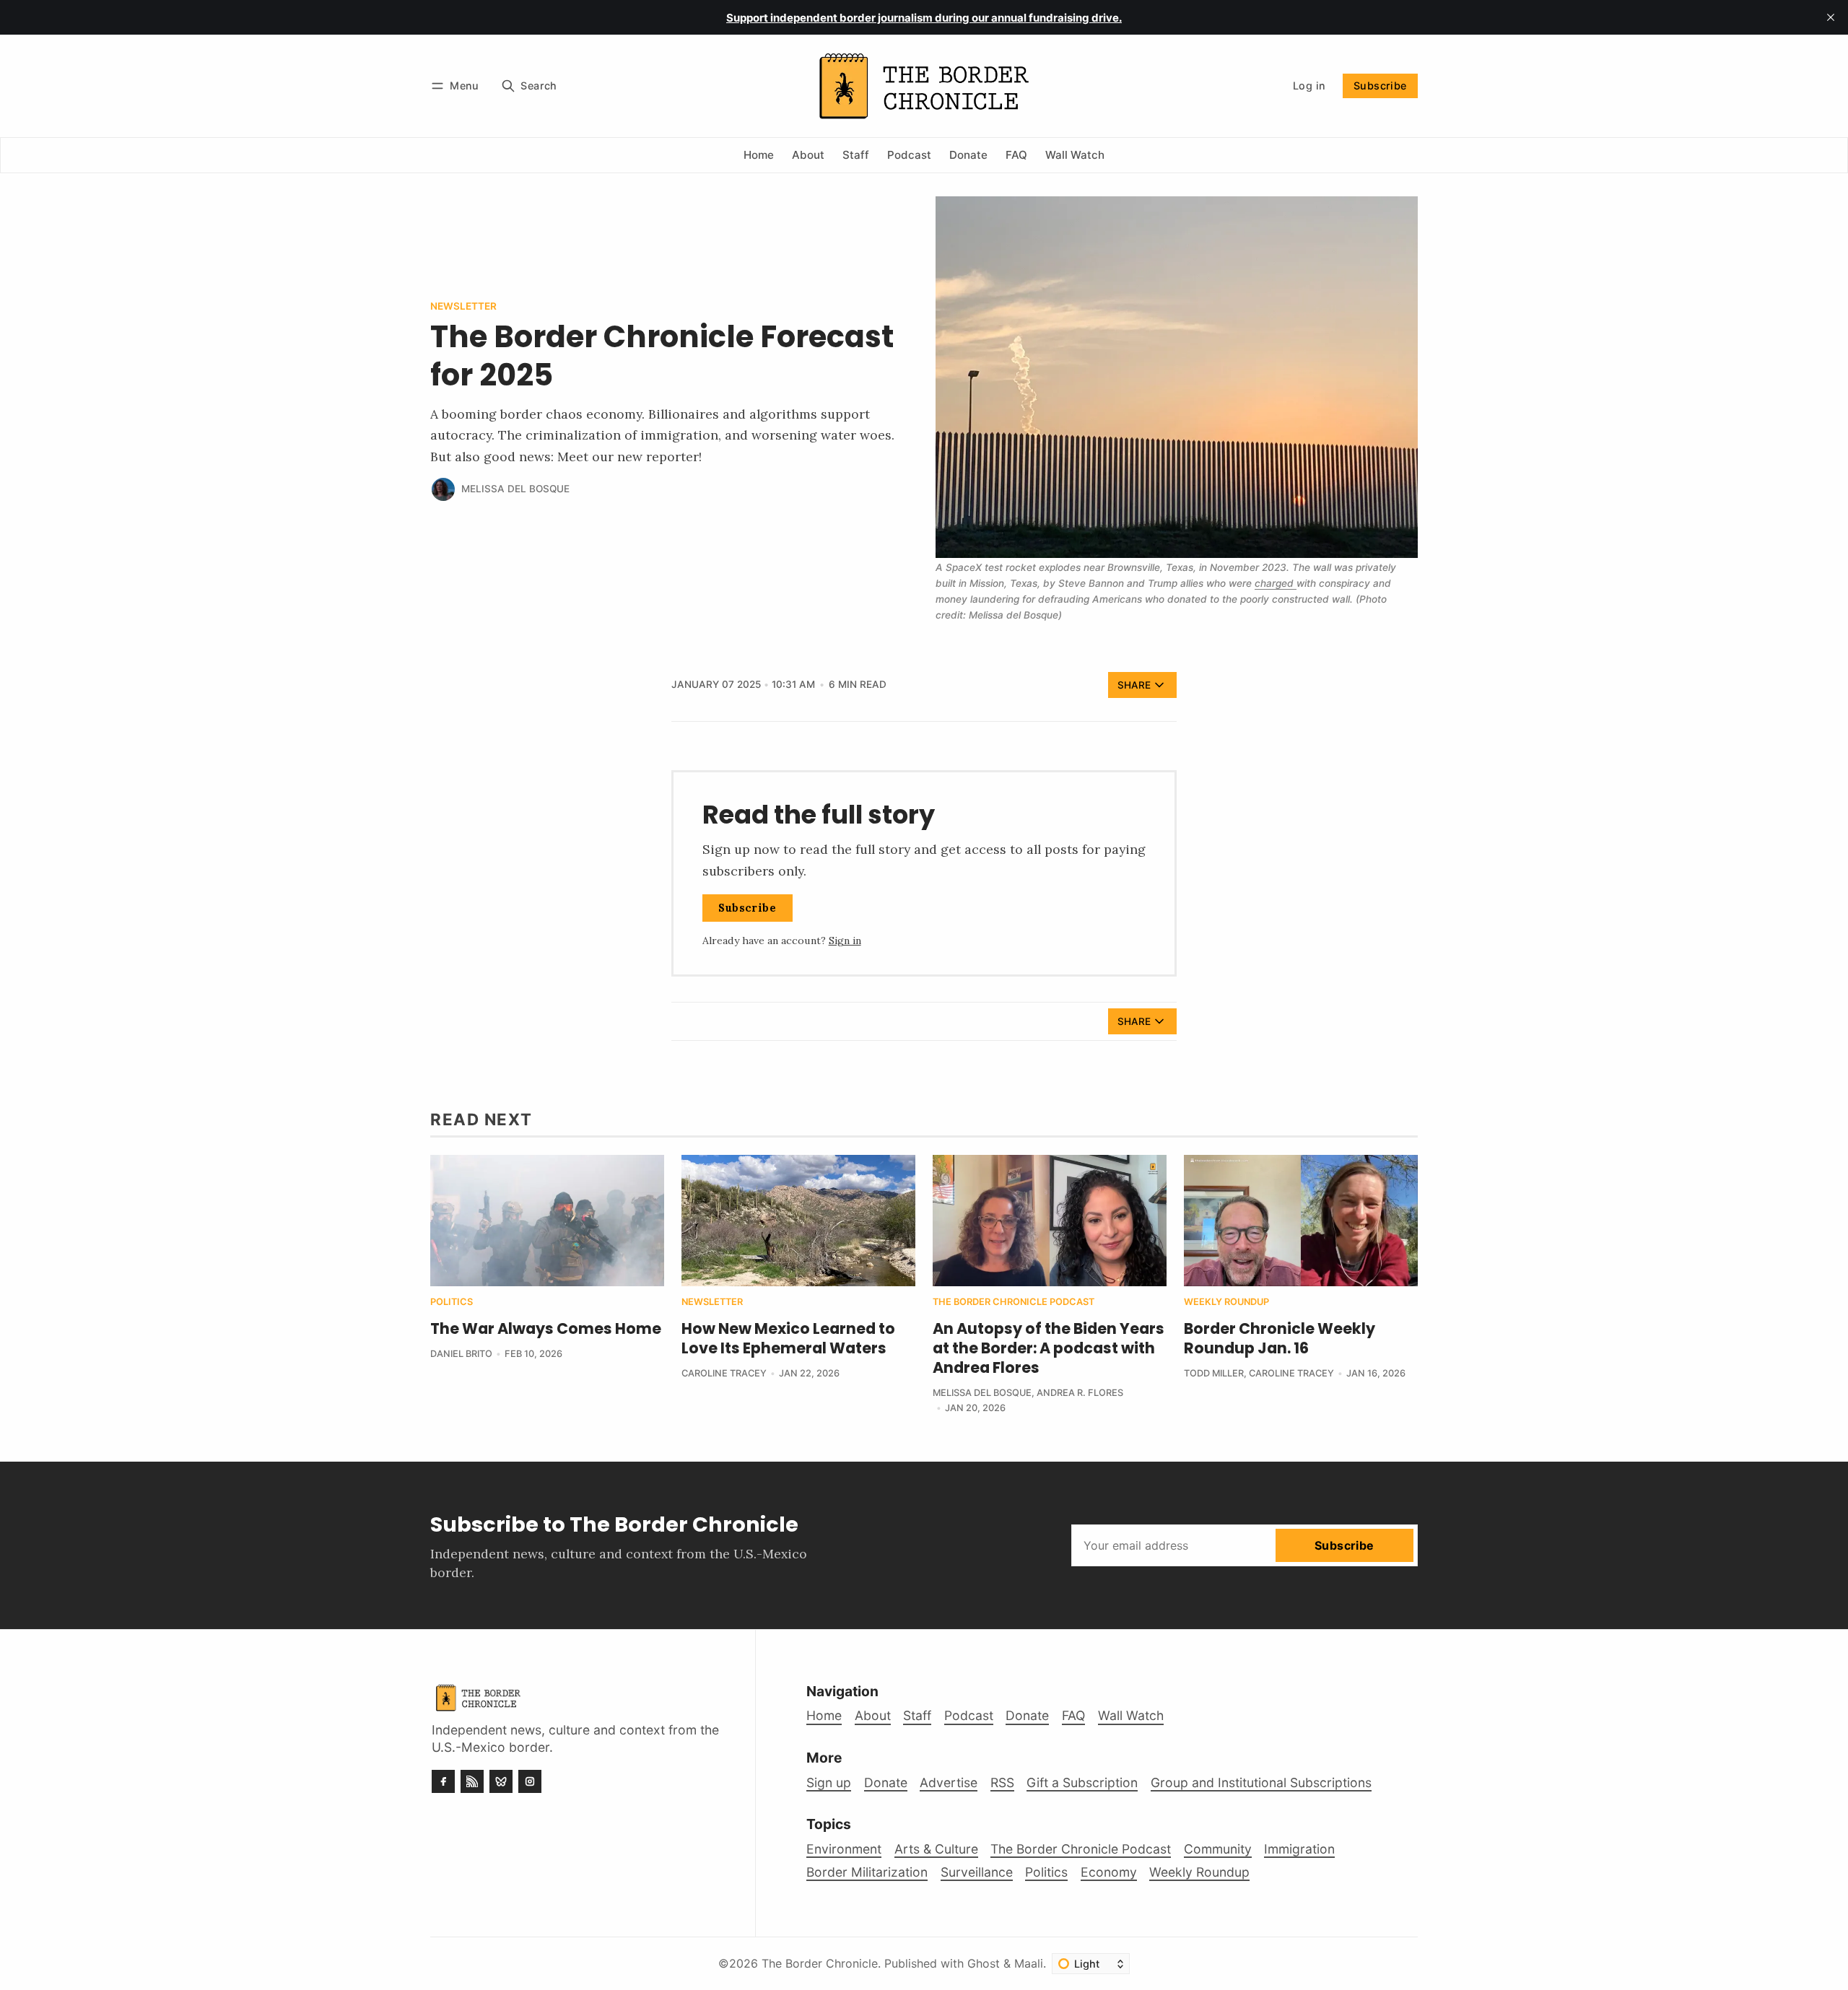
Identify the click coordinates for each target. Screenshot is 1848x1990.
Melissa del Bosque (515, 489)
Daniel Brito (461, 1354)
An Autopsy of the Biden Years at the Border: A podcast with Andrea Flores (1049, 1348)
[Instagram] (530, 1781)
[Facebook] (443, 1781)
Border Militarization (867, 1872)
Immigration (1299, 1849)
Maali (1029, 1963)
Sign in (845, 941)
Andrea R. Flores (1080, 1393)
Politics (452, 1302)
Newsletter (463, 307)
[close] (1831, 17)
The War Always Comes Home (546, 1328)
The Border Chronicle (820, 1963)
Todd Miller (1214, 1373)
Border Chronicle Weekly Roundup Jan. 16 (1280, 1338)
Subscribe (1380, 86)
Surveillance (977, 1872)
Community (1218, 1849)
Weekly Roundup (1226, 1302)
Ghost (984, 1963)
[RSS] (472, 1781)
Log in (1309, 86)
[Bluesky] (501, 1781)
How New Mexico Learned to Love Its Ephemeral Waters (788, 1338)
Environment (844, 1849)
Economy (1109, 1872)
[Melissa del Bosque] (443, 489)
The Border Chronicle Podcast (1014, 1302)
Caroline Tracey (724, 1373)
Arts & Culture (936, 1849)
